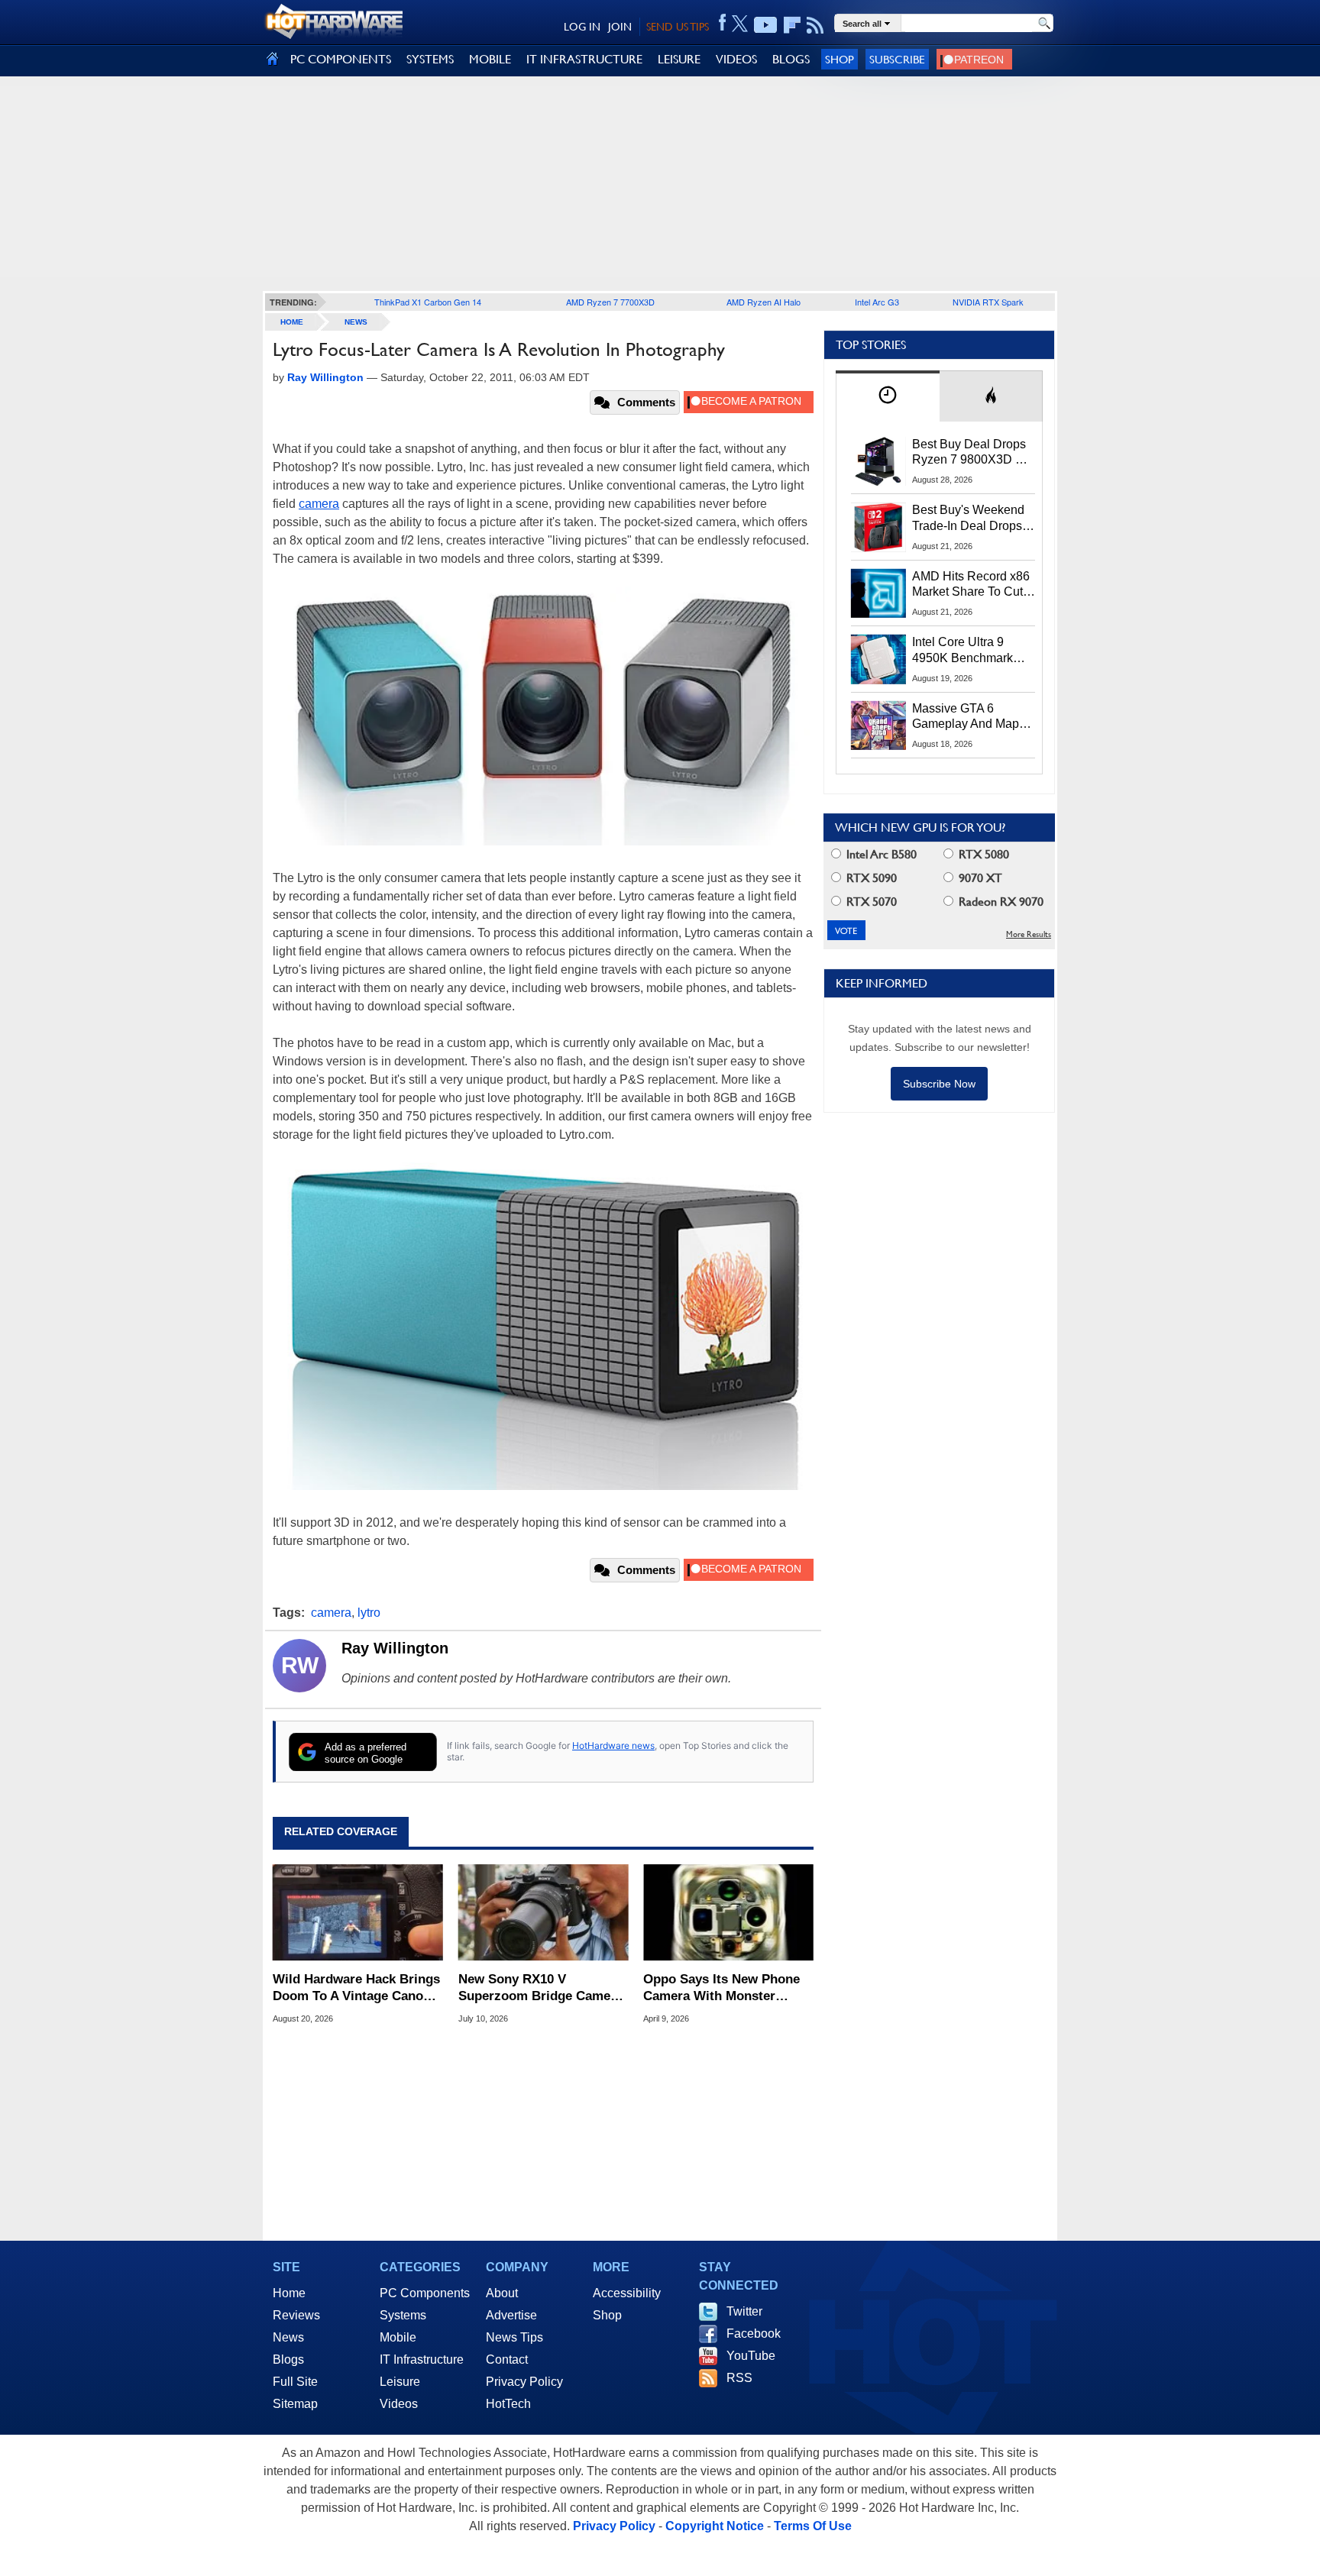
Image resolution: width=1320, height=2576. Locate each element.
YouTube (751, 2356)
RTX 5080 (982, 854)
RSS (739, 2378)
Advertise (511, 2315)
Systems (403, 2315)
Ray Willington (395, 1648)
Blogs (288, 2359)
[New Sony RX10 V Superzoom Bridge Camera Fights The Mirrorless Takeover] (544, 1913)
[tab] (888, 396)
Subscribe (897, 59)
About (502, 2293)
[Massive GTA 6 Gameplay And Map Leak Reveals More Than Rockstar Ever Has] (878, 726)
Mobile (398, 2337)
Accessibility (627, 2293)
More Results (1029, 934)
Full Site (295, 2382)
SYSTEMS (430, 59)
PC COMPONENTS (341, 59)
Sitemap (295, 2404)
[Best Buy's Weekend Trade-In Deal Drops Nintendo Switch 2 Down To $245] (878, 527)
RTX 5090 (870, 878)
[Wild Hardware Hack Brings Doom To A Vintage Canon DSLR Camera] (358, 1913)
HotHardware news (613, 1745)
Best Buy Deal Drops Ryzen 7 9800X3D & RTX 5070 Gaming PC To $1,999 (973, 453)
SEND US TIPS (678, 27)
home (292, 322)
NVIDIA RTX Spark (988, 302)
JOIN (620, 27)
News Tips (514, 2337)
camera (319, 504)
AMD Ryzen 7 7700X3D (610, 302)
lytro (369, 1613)
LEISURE (679, 59)
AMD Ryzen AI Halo (764, 302)
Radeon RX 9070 (1000, 902)
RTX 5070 (870, 902)
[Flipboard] (792, 25)
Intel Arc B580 (880, 854)
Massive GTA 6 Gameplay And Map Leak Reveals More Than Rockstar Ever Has (966, 717)
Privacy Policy (524, 2382)
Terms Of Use (813, 2526)
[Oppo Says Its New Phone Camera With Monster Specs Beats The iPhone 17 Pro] (728, 1913)
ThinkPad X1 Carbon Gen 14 (428, 302)
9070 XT (979, 878)
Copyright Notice (715, 2526)
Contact (507, 2359)
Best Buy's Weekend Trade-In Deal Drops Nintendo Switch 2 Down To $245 (968, 519)
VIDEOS (736, 59)
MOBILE (490, 59)
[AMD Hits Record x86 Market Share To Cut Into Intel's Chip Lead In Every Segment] (878, 593)
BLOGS (791, 59)
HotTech (508, 2404)
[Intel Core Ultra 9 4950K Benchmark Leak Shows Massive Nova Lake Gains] (878, 659)
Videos (399, 2404)
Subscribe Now (939, 1084)
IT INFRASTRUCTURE (584, 59)
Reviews (296, 2315)
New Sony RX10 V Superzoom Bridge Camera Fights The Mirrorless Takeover (540, 1988)
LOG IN (582, 27)
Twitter (744, 2311)
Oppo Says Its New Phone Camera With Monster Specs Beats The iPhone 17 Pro (725, 1988)
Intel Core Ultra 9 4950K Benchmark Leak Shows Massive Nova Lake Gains (970, 651)
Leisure (400, 2382)
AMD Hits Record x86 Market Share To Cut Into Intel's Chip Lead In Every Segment (971, 585)
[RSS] (815, 25)
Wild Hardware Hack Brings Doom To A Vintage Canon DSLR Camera (356, 1988)
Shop (840, 59)
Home (289, 2293)
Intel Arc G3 (877, 302)
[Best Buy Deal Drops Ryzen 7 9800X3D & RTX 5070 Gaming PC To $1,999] (878, 461)
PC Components (425, 2293)
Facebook (754, 2334)
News (356, 322)
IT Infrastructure (422, 2359)
